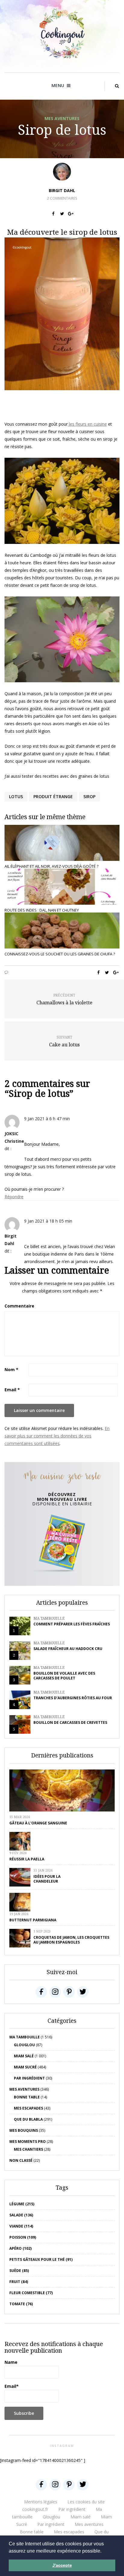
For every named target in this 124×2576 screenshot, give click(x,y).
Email (12, 1390)
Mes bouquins (24, 2130)
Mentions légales (41, 2502)
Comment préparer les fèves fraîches (72, 1624)
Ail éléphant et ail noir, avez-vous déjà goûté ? (51, 866)
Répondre (14, 1197)
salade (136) (21, 2215)
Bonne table (27, 2097)
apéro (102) (20, 2248)
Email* (12, 2386)
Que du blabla (28, 2119)
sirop (89, 796)
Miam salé (24, 2056)
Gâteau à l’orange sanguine (38, 1823)
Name (11, 2362)
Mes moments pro (28, 2142)
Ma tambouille (49, 1618)
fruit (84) (19, 2282)
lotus (16, 796)
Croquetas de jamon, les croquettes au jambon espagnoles (71, 1940)
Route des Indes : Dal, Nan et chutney (42, 910)
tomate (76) (21, 2304)
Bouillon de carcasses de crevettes (70, 1722)
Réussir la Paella (27, 1859)
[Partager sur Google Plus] (71, 214)
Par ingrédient (29, 2078)
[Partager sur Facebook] (53, 214)
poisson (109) (23, 2237)
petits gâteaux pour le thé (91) (41, 2259)
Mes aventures (62, 118)
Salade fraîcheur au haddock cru (68, 1649)
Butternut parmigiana (33, 1920)
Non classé (21, 2160)
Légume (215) (22, 2204)
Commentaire (19, 1306)
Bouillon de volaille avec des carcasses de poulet (64, 1676)
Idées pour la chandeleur (47, 1879)
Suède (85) (19, 2271)
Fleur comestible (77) (31, 2293)
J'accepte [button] (62, 2565)
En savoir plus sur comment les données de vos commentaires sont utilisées (57, 1436)
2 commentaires (62, 198)
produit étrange (53, 796)
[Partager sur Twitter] (62, 214)
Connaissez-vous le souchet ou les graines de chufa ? (60, 954)
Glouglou (24, 2045)
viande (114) (21, 2226)
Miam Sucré (25, 2067)
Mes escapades (28, 2108)
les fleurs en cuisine (87, 424)
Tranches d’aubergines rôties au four (73, 1698)
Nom (11, 1369)
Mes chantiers (28, 2149)
